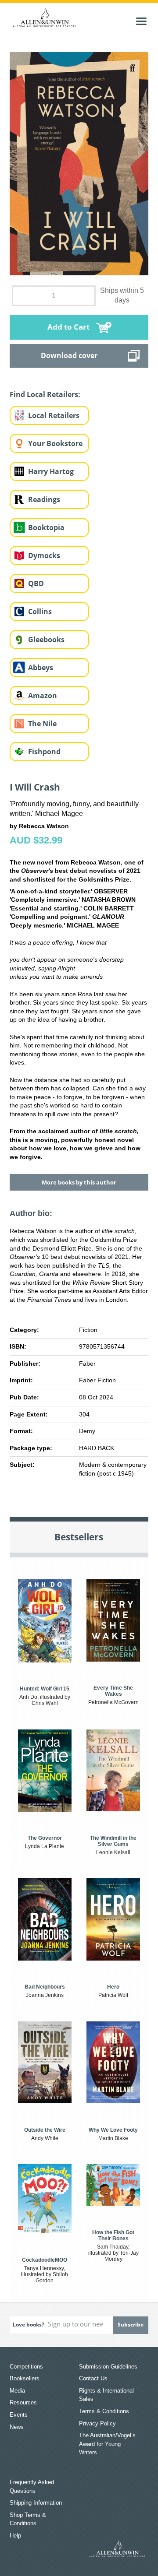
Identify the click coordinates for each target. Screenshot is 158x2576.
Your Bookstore (55, 443)
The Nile (42, 724)
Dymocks (44, 555)
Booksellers (25, 2378)
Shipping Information (36, 2503)
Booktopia (46, 527)
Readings (44, 499)
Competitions (26, 2367)
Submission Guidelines (108, 2367)
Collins (40, 611)
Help (15, 2536)
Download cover (69, 355)
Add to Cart (68, 327)
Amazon (43, 696)
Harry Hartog (51, 471)
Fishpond (44, 752)
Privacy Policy (97, 2423)
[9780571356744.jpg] (79, 163)
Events (19, 2415)
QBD (36, 583)
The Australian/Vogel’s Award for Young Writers (107, 2444)
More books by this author (79, 1182)
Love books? (29, 2325)
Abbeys (41, 668)
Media (17, 2391)
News (17, 2427)
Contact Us (93, 2378)
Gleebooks (46, 640)
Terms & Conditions (104, 2411)
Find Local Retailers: (45, 394)
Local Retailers (54, 415)
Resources (23, 2402)
